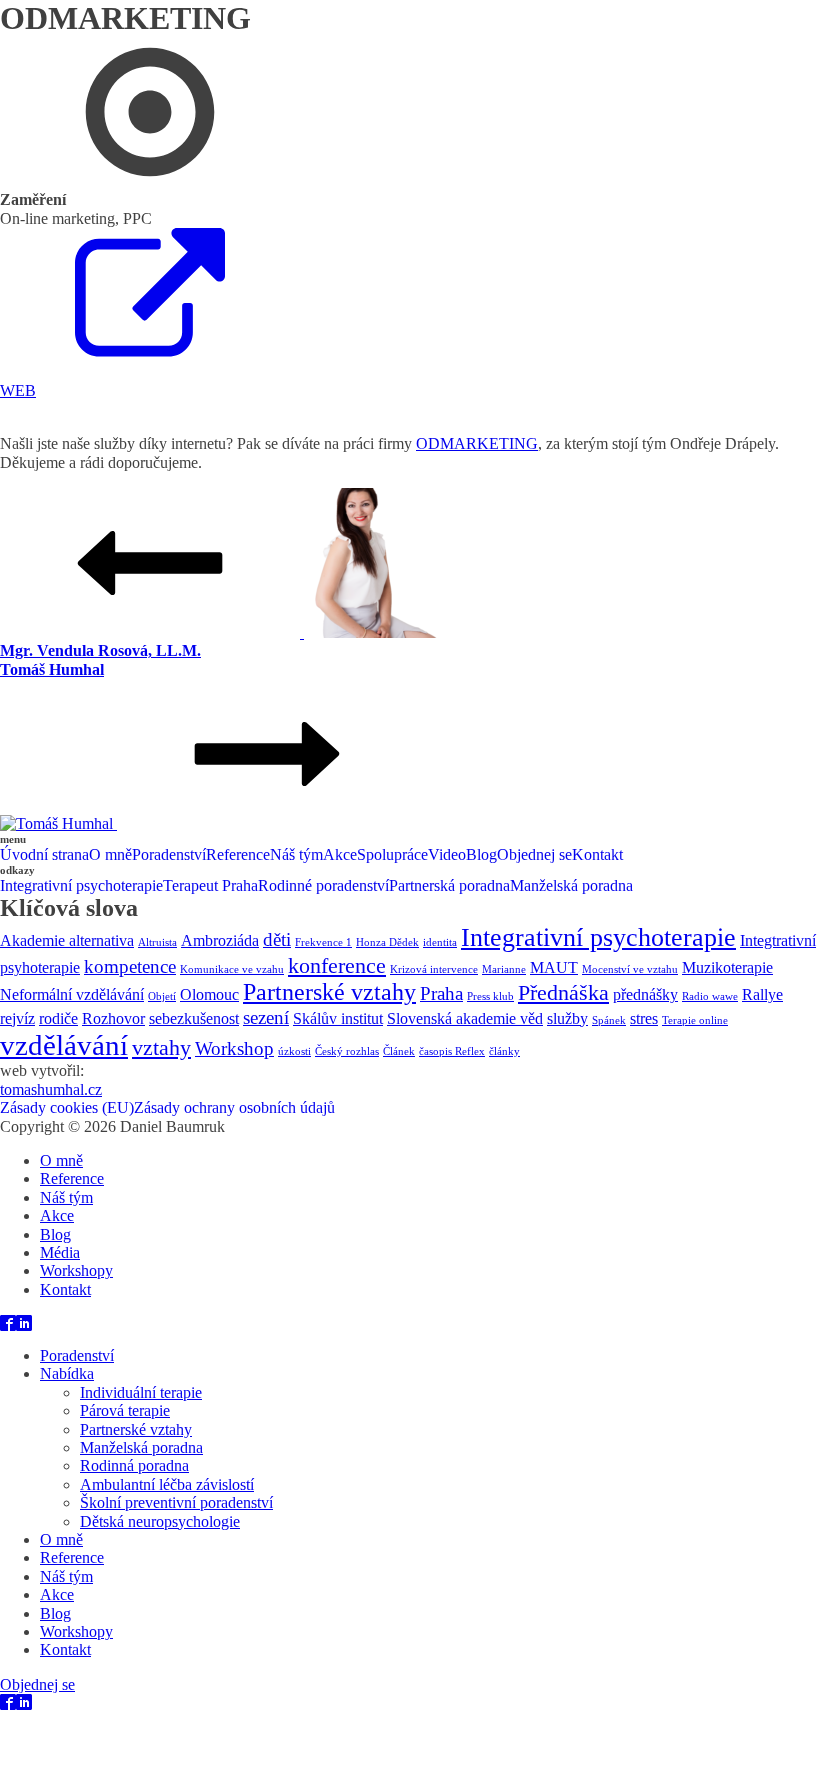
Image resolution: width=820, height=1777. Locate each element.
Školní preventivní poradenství (176, 1502)
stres (644, 1018)
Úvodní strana (44, 854)
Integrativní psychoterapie (81, 885)
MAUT (554, 967)
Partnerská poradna (449, 885)
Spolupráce (392, 854)
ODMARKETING (477, 443)
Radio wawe (710, 996)
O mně (110, 854)
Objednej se (534, 854)
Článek (399, 1051)
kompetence (130, 966)
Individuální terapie (141, 1392)
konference (337, 965)
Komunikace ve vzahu (232, 969)
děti (277, 939)
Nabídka (67, 1373)
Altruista (157, 942)
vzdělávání (64, 1045)
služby (567, 1018)
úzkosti (294, 1051)
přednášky (645, 994)
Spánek (609, 1020)
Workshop (234, 1048)
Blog (481, 854)
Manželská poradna (571, 885)
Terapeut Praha (210, 885)
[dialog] (410, 1241)
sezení (266, 1017)
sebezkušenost (194, 1018)
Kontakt (597, 854)
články (504, 1051)
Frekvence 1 (323, 942)
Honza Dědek (387, 942)
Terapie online (695, 1020)
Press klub (490, 996)
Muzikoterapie (727, 967)
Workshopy (76, 1270)
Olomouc (209, 994)
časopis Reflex (452, 1051)
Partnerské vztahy (329, 991)
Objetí (162, 996)
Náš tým (296, 854)
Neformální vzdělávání (72, 994)
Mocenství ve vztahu (630, 969)
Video (447, 854)
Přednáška (563, 992)
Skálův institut (338, 1018)
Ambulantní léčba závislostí (167, 1484)
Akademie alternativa (67, 940)
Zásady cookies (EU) (67, 1107)
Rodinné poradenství (323, 885)
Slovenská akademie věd (465, 1018)
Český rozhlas (347, 1051)
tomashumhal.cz (51, 1089)
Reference (238, 854)
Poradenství (169, 854)
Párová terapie (125, 1410)
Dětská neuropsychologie (160, 1521)
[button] (410, 382)
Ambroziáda (220, 940)
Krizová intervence (434, 969)
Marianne (504, 969)
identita (440, 942)
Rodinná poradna (134, 1465)
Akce (340, 854)
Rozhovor (113, 1018)
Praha (441, 993)
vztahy (161, 1047)
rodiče (58, 1018)
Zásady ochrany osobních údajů (234, 1107)
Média (60, 1252)
